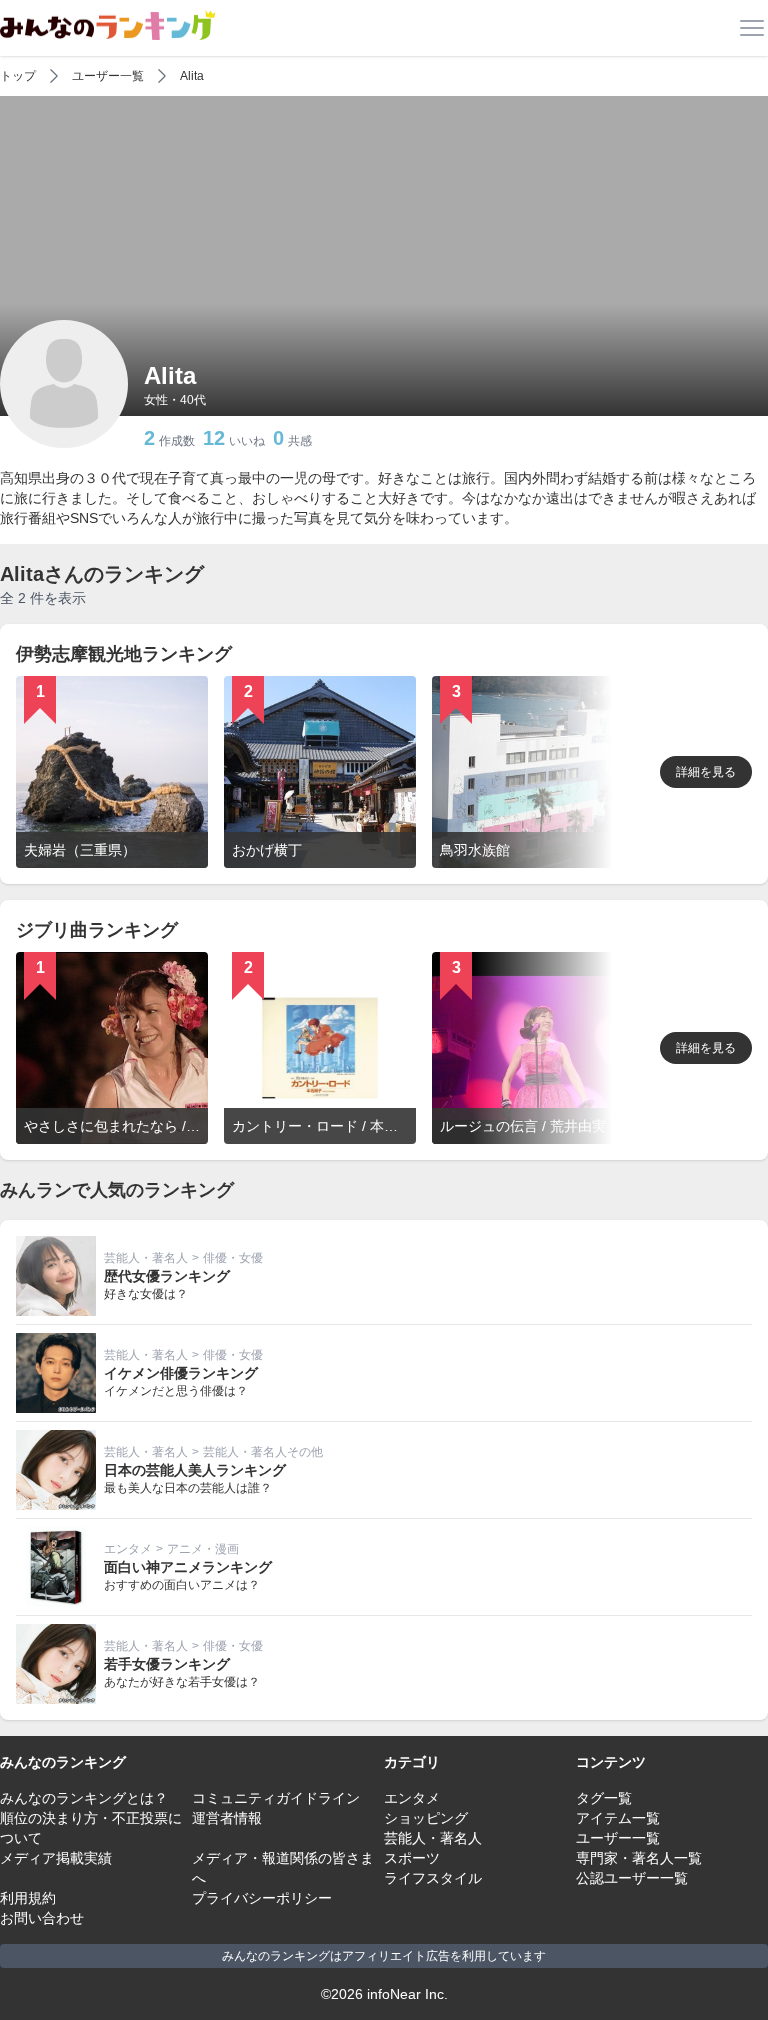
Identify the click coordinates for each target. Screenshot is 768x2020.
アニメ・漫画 (203, 1549)
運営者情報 (227, 1818)
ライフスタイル (433, 1878)
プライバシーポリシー (262, 1898)
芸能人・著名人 (146, 1258)
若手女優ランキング (167, 1664)
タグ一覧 (604, 1798)
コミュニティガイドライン (276, 1798)
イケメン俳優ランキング (181, 1373)
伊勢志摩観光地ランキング (124, 654)
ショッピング (426, 1818)
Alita (192, 76)
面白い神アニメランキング (188, 1567)
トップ (18, 76)
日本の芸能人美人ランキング (195, 1470)
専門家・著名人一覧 (639, 1858)
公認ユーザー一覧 (632, 1878)
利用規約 (28, 1898)
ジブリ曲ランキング (97, 930)
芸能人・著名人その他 (263, 1452)
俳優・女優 (233, 1258)
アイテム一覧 (618, 1818)
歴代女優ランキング (167, 1276)
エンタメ (128, 1549)
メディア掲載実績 (56, 1858)
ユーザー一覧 (108, 76)
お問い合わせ (42, 1918)
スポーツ (412, 1858)
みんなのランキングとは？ (84, 1798)
